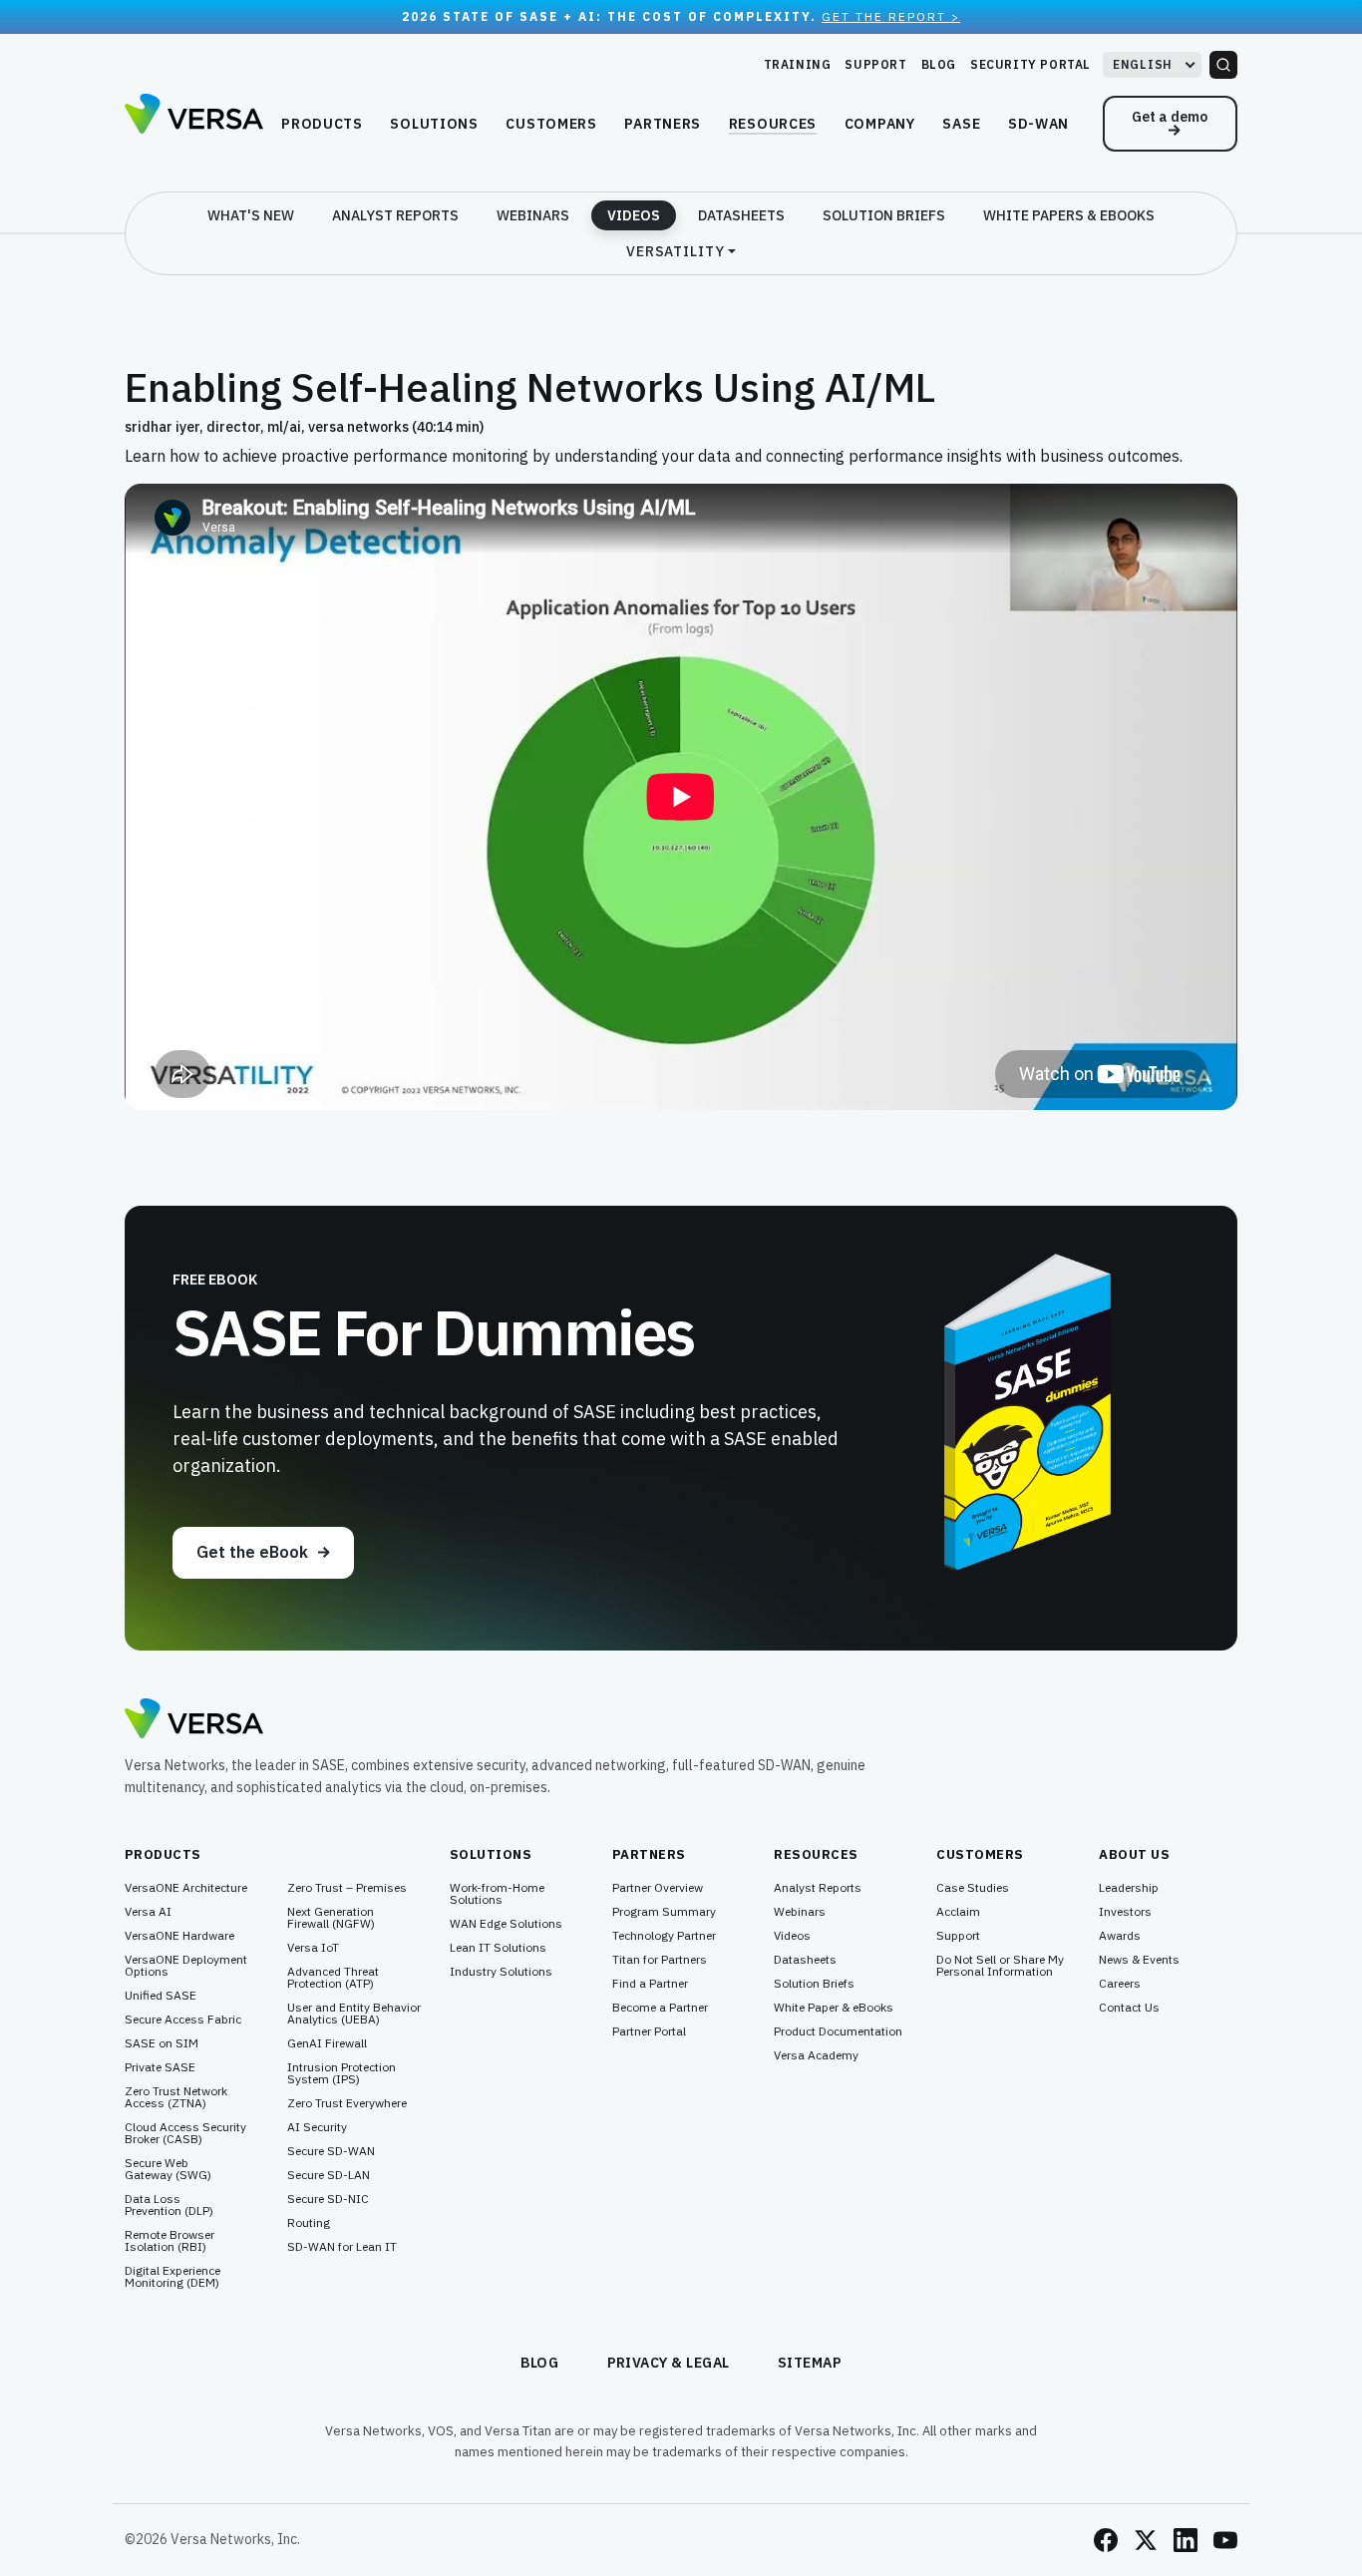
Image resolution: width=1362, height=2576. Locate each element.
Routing (309, 2223)
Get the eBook (252, 1552)
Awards (1120, 1936)
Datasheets (741, 215)
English (1143, 64)
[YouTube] (1225, 2540)
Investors (1125, 1912)
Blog (939, 64)
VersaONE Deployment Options (186, 1966)
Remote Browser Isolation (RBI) (170, 2241)
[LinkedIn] (1186, 2540)
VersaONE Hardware (179, 1936)
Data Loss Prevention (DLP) (169, 2205)
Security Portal (1030, 64)
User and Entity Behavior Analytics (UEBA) (354, 2014)
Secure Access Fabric (183, 2020)
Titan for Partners (660, 1960)
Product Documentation (838, 2031)
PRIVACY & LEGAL (669, 2363)
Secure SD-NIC (328, 2199)
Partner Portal (649, 2031)
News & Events (1139, 1960)
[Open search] (1223, 65)
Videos (634, 215)
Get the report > (891, 16)
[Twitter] (1146, 2540)
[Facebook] (1106, 2540)
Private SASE (160, 2067)
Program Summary (664, 1912)
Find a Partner (650, 1984)
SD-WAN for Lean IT (342, 2247)
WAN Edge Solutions (506, 1924)
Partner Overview (658, 1888)
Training (798, 64)
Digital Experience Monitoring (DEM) (172, 2277)
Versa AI (148, 1912)
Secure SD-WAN (331, 2151)
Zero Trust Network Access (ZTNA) (176, 2097)
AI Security (317, 2127)
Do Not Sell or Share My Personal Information (1000, 1966)
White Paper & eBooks (834, 2008)
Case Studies (973, 1888)
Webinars (533, 215)
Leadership (1129, 1888)
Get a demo (1170, 117)
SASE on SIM (162, 2043)
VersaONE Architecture (186, 1888)
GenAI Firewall (327, 2043)
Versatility (676, 251)
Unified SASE (161, 1996)
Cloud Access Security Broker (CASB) (185, 2133)
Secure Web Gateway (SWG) (168, 2169)
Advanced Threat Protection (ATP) (333, 1978)
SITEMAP (810, 2363)
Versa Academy (816, 2055)
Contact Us (1129, 2008)
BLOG (540, 2363)
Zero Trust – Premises (347, 1888)
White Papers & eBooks (1069, 215)
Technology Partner (664, 1936)
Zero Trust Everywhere (347, 2103)
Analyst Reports (395, 215)
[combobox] (1152, 65)
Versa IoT (313, 1948)
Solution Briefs (884, 215)
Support (875, 64)
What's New (251, 215)
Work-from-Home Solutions (497, 1894)
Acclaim (958, 1912)
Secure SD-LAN (329, 2175)
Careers (1120, 1984)
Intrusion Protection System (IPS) (341, 2073)
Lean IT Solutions (498, 1948)
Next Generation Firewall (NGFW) (331, 1918)
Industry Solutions (501, 1972)
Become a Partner (660, 2008)
